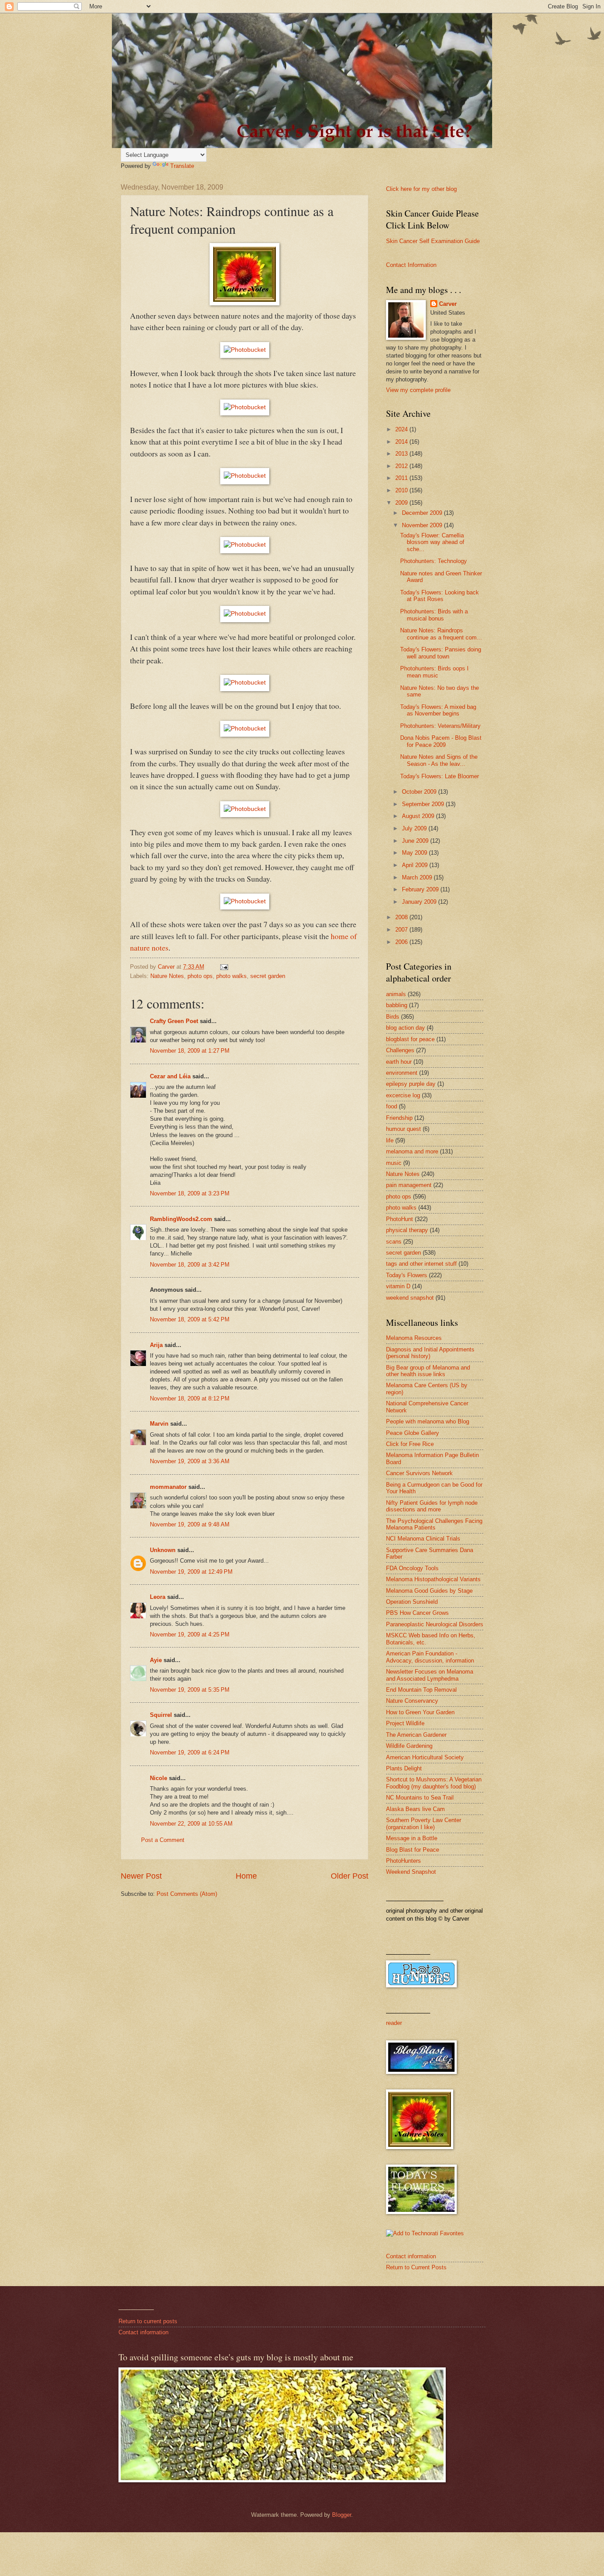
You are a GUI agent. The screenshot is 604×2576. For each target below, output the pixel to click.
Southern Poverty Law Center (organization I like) (424, 1823)
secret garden (268, 976)
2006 (402, 942)
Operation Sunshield (412, 1602)
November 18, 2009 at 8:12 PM (190, 1398)
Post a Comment (163, 1840)
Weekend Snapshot (411, 1872)
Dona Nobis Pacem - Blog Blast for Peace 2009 (441, 741)
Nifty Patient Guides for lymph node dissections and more (432, 1506)
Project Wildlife (405, 1723)
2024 (402, 429)
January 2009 (420, 902)
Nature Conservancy (412, 1701)
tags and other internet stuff (421, 1264)
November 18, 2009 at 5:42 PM (190, 1319)
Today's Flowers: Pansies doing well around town (441, 653)
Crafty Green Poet (174, 1021)
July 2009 (415, 828)
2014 (402, 442)
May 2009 (415, 853)
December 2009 (423, 513)
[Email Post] (224, 967)
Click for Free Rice (410, 1444)
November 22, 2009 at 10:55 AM (191, 1824)
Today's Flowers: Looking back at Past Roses (440, 596)
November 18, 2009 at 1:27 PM (190, 1051)
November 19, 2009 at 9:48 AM (190, 1524)
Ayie (156, 1660)
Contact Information (411, 265)
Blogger (342, 2515)
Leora (158, 1597)
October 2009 (420, 792)
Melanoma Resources (414, 1338)
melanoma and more (412, 1151)
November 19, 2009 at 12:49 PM (191, 1572)
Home (246, 1876)
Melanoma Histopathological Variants (433, 1579)
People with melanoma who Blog (428, 1421)
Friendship (399, 1118)
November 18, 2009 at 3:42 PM (190, 1265)
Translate (182, 166)
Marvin (159, 1424)
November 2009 (423, 525)
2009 (402, 503)
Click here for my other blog (421, 189)
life (390, 1140)
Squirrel (161, 1715)
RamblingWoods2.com (181, 1219)
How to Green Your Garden (420, 1712)
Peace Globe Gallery (413, 1433)
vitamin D (398, 1286)
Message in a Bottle (412, 1838)
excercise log (403, 1095)
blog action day (405, 1028)
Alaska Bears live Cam (415, 1809)
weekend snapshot (410, 1298)
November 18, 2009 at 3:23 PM (190, 1193)
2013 (402, 454)
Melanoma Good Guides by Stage (429, 1591)
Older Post (350, 1876)
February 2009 (421, 889)
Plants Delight (404, 1768)
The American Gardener (416, 1735)
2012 (402, 466)
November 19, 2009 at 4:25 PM (190, 1634)
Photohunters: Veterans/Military (440, 726)
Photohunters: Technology (434, 561)
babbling (397, 1005)
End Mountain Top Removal (421, 1690)
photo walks (231, 976)
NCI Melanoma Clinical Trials (423, 1539)
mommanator (168, 1487)
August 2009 (419, 816)
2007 (402, 930)
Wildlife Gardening (409, 1746)
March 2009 (418, 877)
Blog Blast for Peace (413, 1850)
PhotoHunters (403, 1861)
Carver (448, 304)
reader (394, 2023)
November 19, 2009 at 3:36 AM (190, 1461)
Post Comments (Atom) (187, 1894)
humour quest (403, 1129)
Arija (156, 1345)
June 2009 (416, 841)
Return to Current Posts (416, 2267)
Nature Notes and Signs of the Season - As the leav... (439, 760)
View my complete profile (418, 390)
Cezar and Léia (170, 1076)
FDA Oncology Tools (412, 1568)
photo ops (200, 976)
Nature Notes (167, 976)
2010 (402, 490)
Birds (393, 1017)
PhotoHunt (399, 1219)
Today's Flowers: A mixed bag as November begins (438, 710)
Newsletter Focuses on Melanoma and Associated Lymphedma (430, 1675)
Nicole (159, 1778)
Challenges (400, 1050)
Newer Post (141, 1876)
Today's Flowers (407, 1275)
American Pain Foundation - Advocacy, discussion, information (430, 1657)
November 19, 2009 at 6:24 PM (190, 1752)
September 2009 (424, 804)
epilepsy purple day (411, 1084)
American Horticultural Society (425, 1757)
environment (402, 1073)
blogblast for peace (410, 1039)
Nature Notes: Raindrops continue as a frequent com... (441, 634)
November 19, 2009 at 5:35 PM (190, 1690)
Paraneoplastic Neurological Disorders (435, 1624)
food (392, 1106)
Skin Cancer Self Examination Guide (433, 241)
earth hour (399, 1062)
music (394, 1163)
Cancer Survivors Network (419, 1473)
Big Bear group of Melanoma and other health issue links (428, 1371)
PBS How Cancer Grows (417, 1613)
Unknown (163, 1550)
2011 (402, 478)
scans (394, 1242)
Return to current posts (148, 2321)
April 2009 (416, 865)
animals (396, 994)
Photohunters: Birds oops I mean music (434, 672)
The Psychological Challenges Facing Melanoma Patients (434, 1524)
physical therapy (407, 1230)
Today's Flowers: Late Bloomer (440, 776)
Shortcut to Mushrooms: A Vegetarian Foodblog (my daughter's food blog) (434, 1783)
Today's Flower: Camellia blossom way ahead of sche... (432, 542)
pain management (409, 1185)
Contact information (411, 2256)
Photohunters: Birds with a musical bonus (434, 615)
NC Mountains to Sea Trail (420, 1798)
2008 (402, 917)
